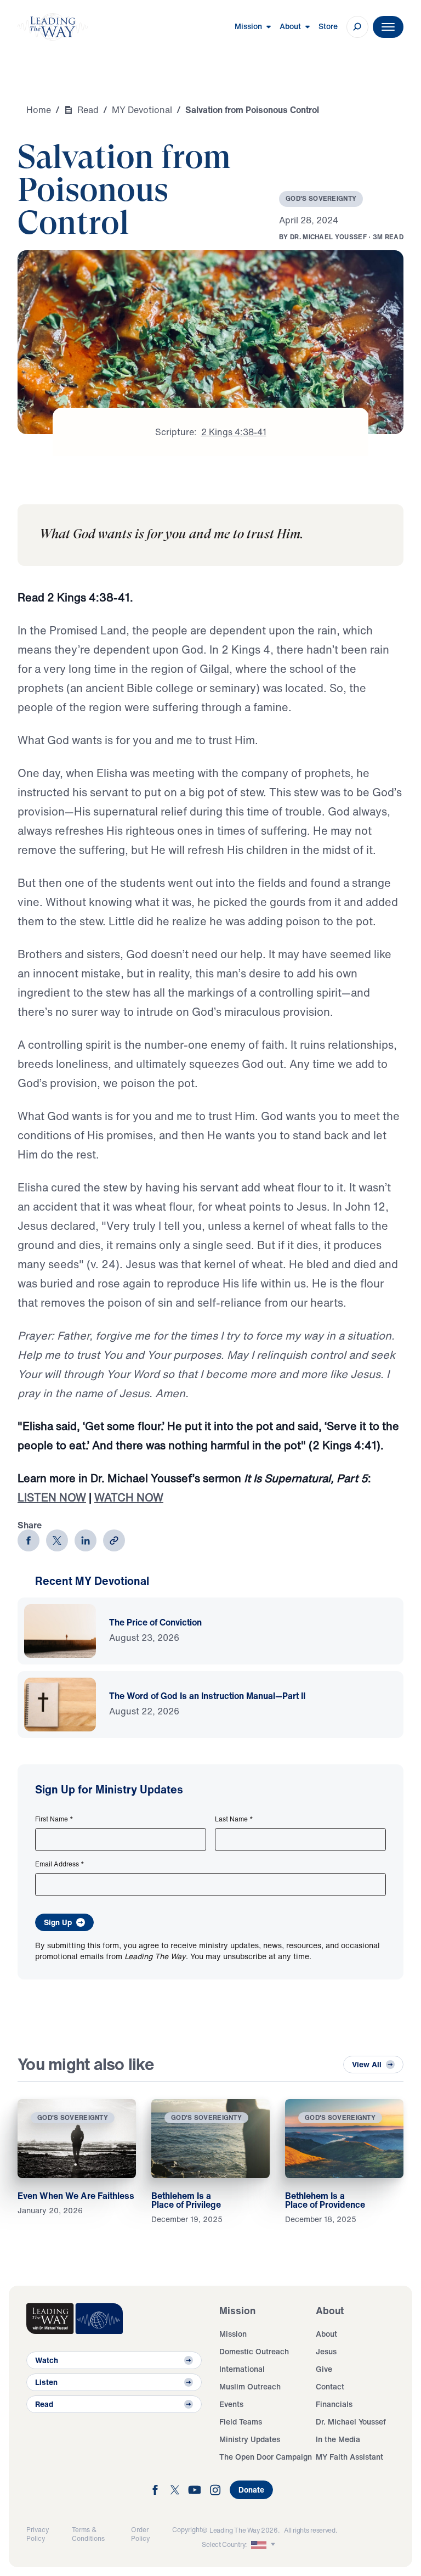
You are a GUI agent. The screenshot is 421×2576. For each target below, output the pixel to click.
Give (324, 2369)
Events (231, 2404)
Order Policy (140, 2534)
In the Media (338, 2439)
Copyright (187, 2530)
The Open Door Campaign (266, 2457)
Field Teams (241, 2422)
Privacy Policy (38, 2534)
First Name (54, 1819)
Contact (330, 2386)
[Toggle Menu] (388, 27)
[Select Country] (264, 2545)
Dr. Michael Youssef (351, 2422)
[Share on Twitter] (57, 1540)
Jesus (326, 2351)
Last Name (234, 1819)
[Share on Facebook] (29, 1540)
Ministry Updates (250, 2439)
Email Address (60, 1864)
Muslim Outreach (250, 2386)
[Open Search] (357, 27)
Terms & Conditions (88, 2534)
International (242, 2369)
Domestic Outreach (254, 2351)
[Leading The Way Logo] (53, 27)
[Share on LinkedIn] (86, 1540)
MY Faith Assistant (349, 2457)
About (326, 2334)
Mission (233, 2334)
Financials (334, 2404)
